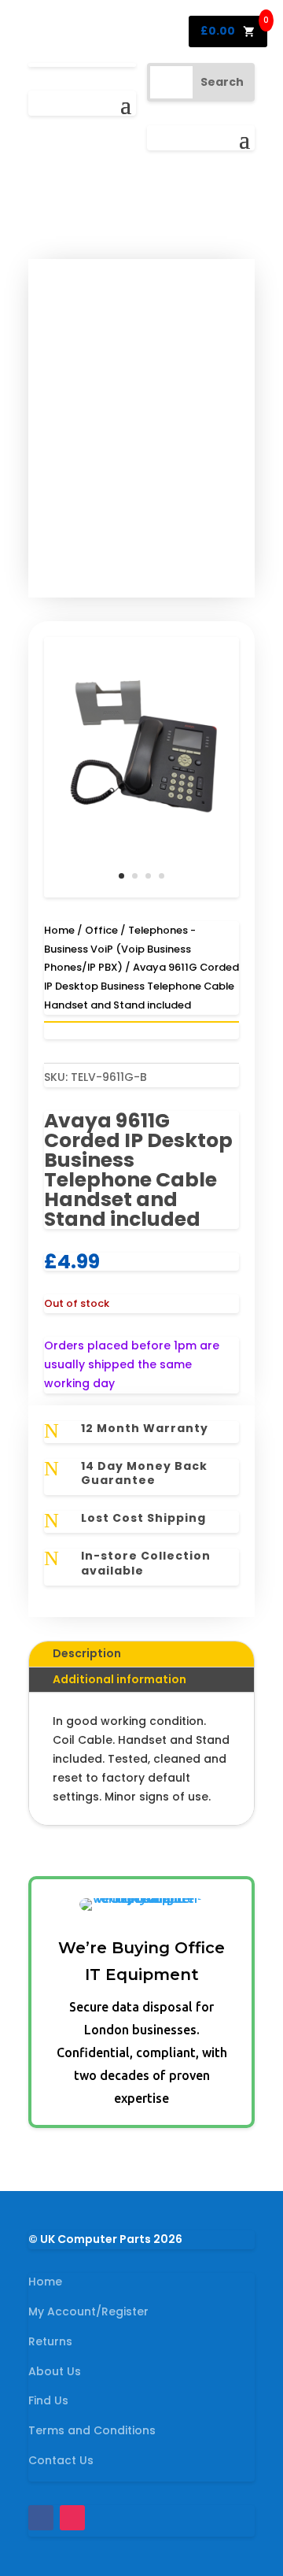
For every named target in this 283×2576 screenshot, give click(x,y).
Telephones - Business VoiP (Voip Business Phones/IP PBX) (120, 949)
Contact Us (61, 2460)
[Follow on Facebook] (41, 2518)
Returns (50, 2341)
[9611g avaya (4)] (141, 894)
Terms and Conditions (92, 2430)
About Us (55, 2371)
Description (87, 1653)
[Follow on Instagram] (72, 2518)
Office (101, 930)
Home (59, 930)
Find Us (48, 2400)
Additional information (119, 1679)
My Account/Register (88, 2311)
